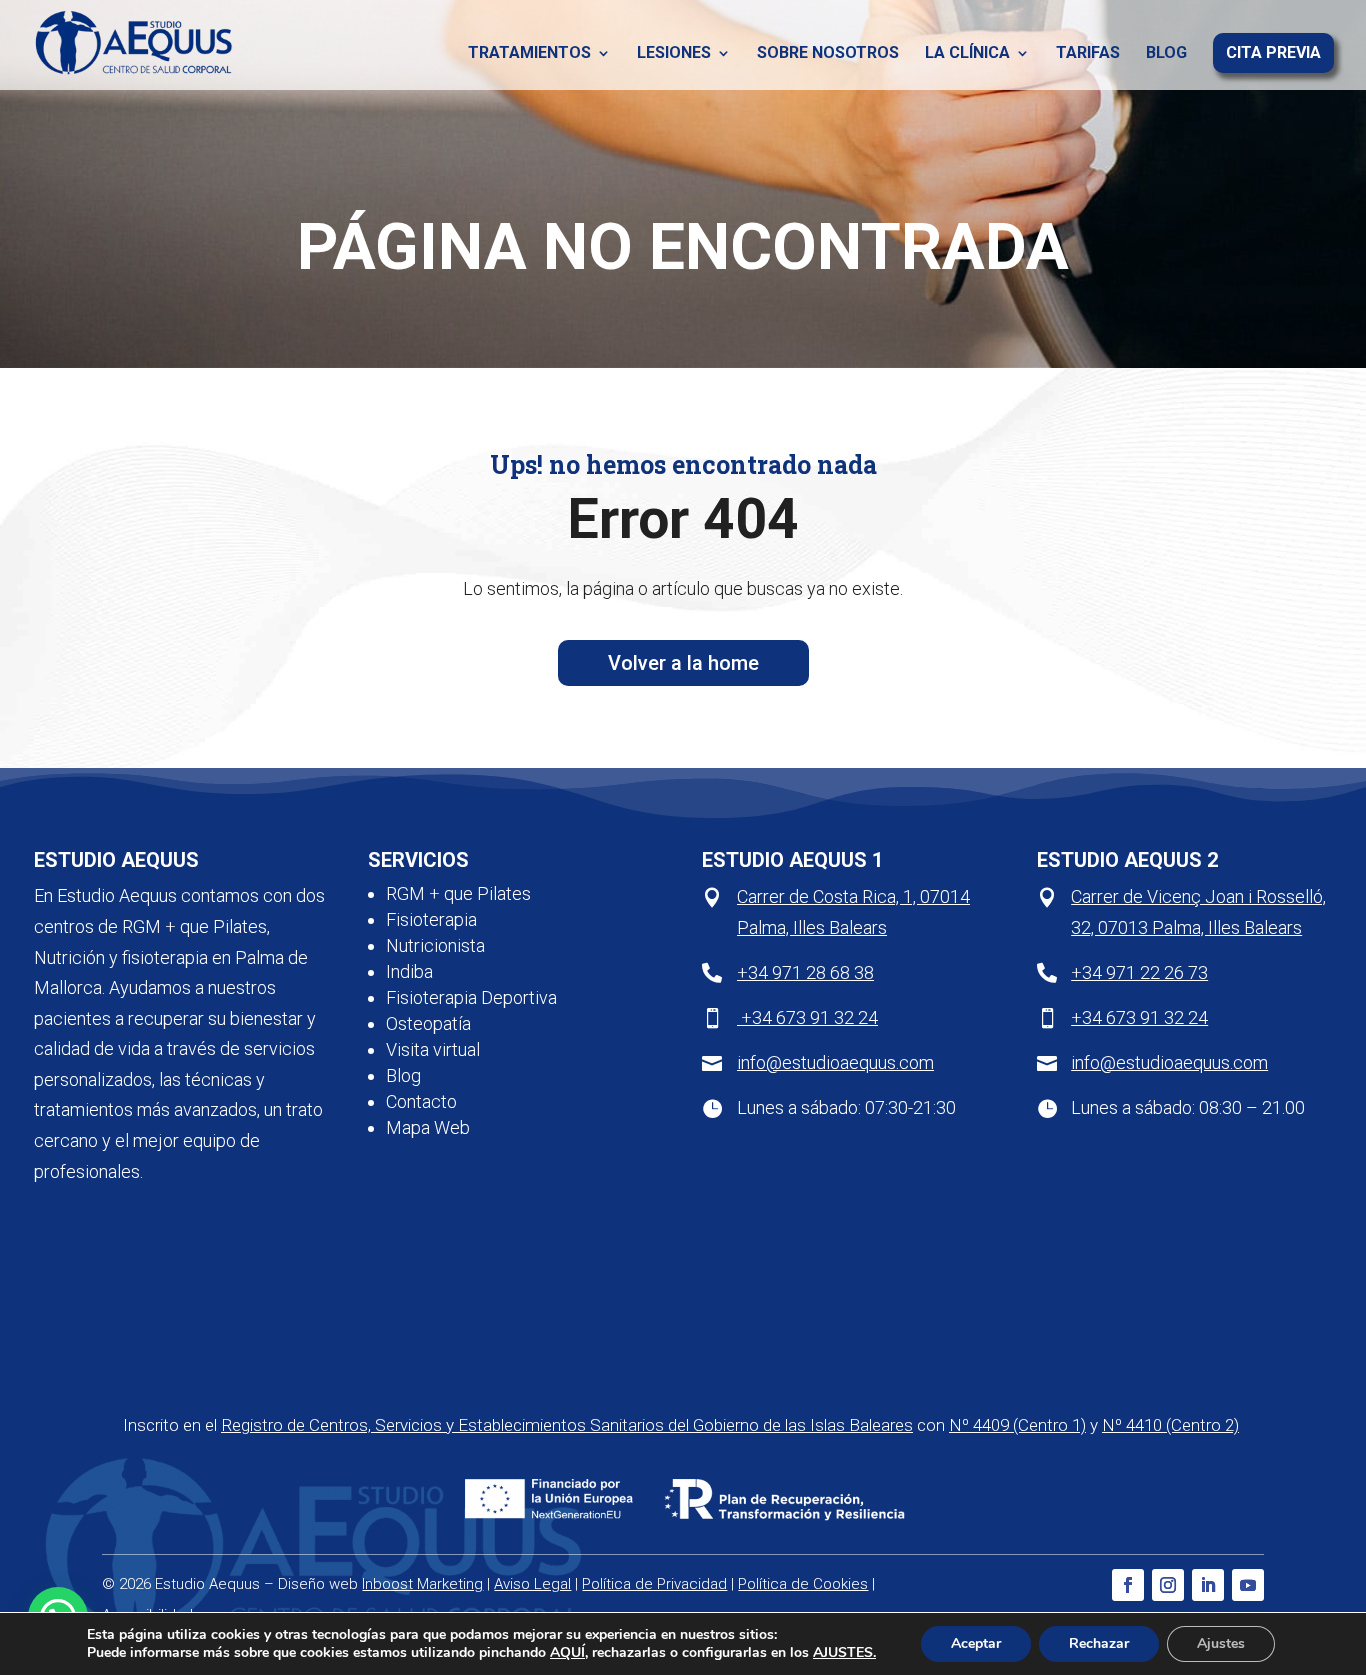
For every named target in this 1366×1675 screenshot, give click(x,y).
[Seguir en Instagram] (1168, 1585)
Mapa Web (428, 1127)
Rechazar (1099, 1643)
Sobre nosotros (828, 54)
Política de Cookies (803, 1584)
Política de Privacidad (654, 1584)
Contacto (421, 1101)
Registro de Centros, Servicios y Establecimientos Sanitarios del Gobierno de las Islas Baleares (567, 1425)
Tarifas (1088, 54)
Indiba (409, 971)
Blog (1166, 54)
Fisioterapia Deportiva (471, 997)
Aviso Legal (532, 1584)
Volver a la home (683, 663)
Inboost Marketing (422, 1584)
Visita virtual (433, 1049)
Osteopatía (428, 1023)
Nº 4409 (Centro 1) (1017, 1425)
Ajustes (1221, 1643)
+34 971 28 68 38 (805, 972)
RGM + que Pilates (458, 893)
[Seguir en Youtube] (1248, 1585)
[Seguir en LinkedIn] (1208, 1585)
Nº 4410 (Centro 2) (1170, 1425)
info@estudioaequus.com (835, 1062)
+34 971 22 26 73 (1139, 972)
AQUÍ (567, 1652)
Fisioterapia (431, 919)
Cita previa (1273, 54)
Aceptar (976, 1643)
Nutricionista (435, 945)
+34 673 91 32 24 (807, 1017)
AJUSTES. (844, 1653)
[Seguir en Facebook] (1128, 1585)
